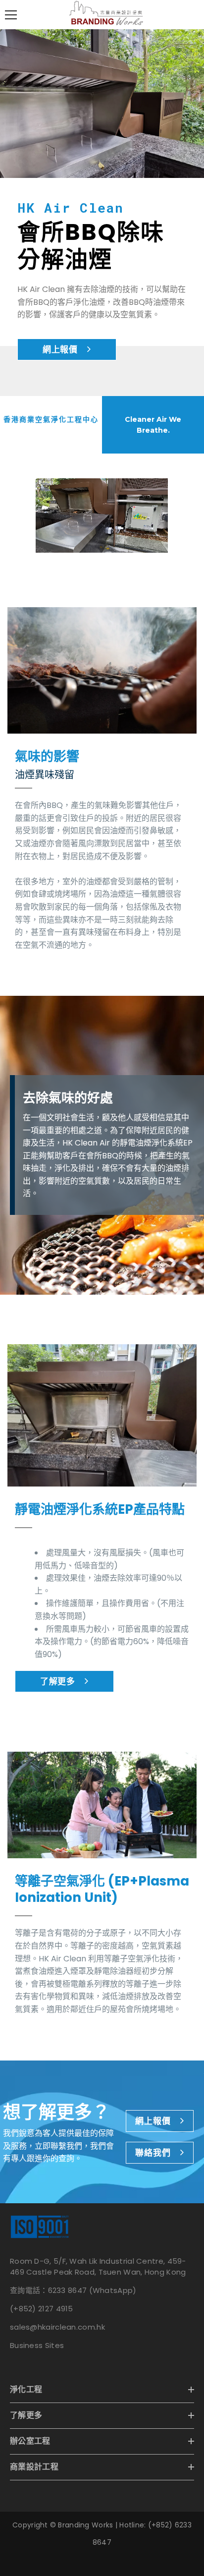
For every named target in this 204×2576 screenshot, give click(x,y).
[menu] (11, 15)
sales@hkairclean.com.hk (57, 2327)
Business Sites (37, 2345)
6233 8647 (68, 2290)
